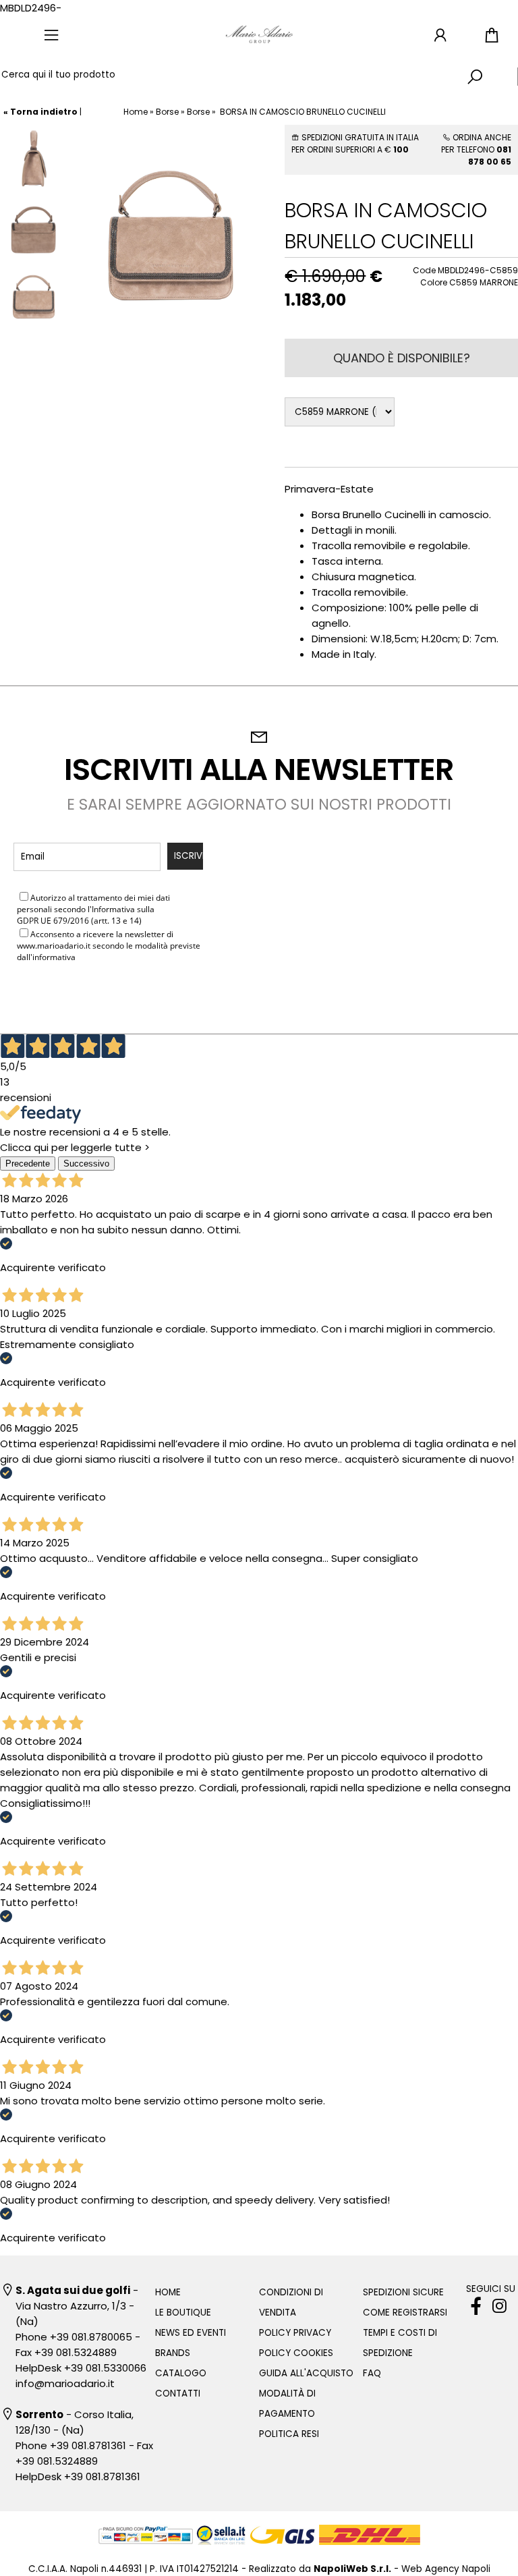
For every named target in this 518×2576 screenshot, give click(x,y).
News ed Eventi (191, 2333)
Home (136, 112)
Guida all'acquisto (306, 2373)
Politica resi (289, 2434)
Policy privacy (295, 2333)
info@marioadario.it (65, 2383)
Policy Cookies (296, 2353)
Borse (167, 112)
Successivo (86, 1164)
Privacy (171, 909)
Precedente (28, 1164)
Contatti (178, 2393)
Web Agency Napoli (446, 2569)
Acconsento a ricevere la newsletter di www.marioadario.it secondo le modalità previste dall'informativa (109, 946)
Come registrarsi (405, 2313)
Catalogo (181, 2373)
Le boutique (183, 2313)
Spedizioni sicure (403, 2292)
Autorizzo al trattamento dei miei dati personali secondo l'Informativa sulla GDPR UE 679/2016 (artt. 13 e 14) (102, 909)
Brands (173, 2353)
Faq (372, 2373)
